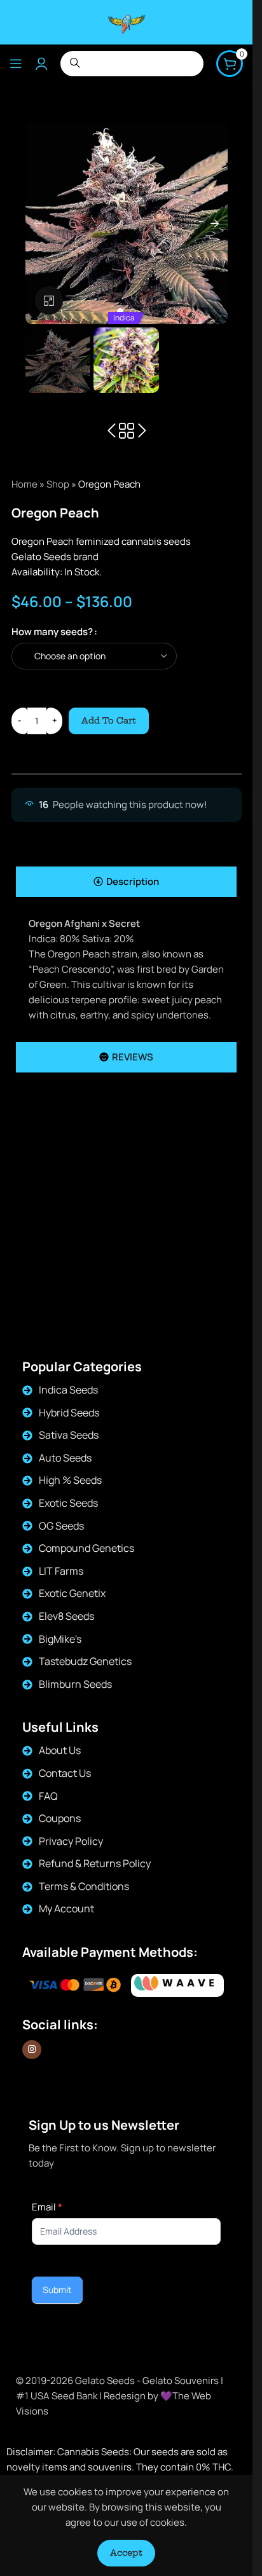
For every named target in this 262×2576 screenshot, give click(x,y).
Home (24, 484)
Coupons (60, 1818)
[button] (38, 223)
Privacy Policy (71, 1841)
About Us (60, 1750)
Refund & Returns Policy (95, 1863)
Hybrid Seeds (69, 1413)
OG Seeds (61, 1526)
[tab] (126, 882)
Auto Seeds (65, 1458)
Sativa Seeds (69, 1435)
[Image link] (177, 1986)
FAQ (48, 1796)
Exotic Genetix (72, 1593)
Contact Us (65, 1773)
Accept (126, 2552)
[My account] (41, 64)
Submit (57, 2290)
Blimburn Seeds (75, 1684)
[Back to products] (127, 431)
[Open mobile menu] (16, 64)
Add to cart (109, 720)
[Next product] (142, 431)
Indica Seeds (68, 1390)
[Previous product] (111, 431)
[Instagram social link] (32, 2050)
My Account (66, 1908)
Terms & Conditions (84, 1886)
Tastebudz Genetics (85, 1661)
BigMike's (60, 1639)
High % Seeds (70, 1480)
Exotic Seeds (68, 1503)
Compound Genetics (86, 1548)
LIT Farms (61, 1571)
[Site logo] (127, 21)
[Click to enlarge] (49, 300)
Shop (58, 484)
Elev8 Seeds (66, 1616)
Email (47, 2207)
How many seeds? (52, 632)
